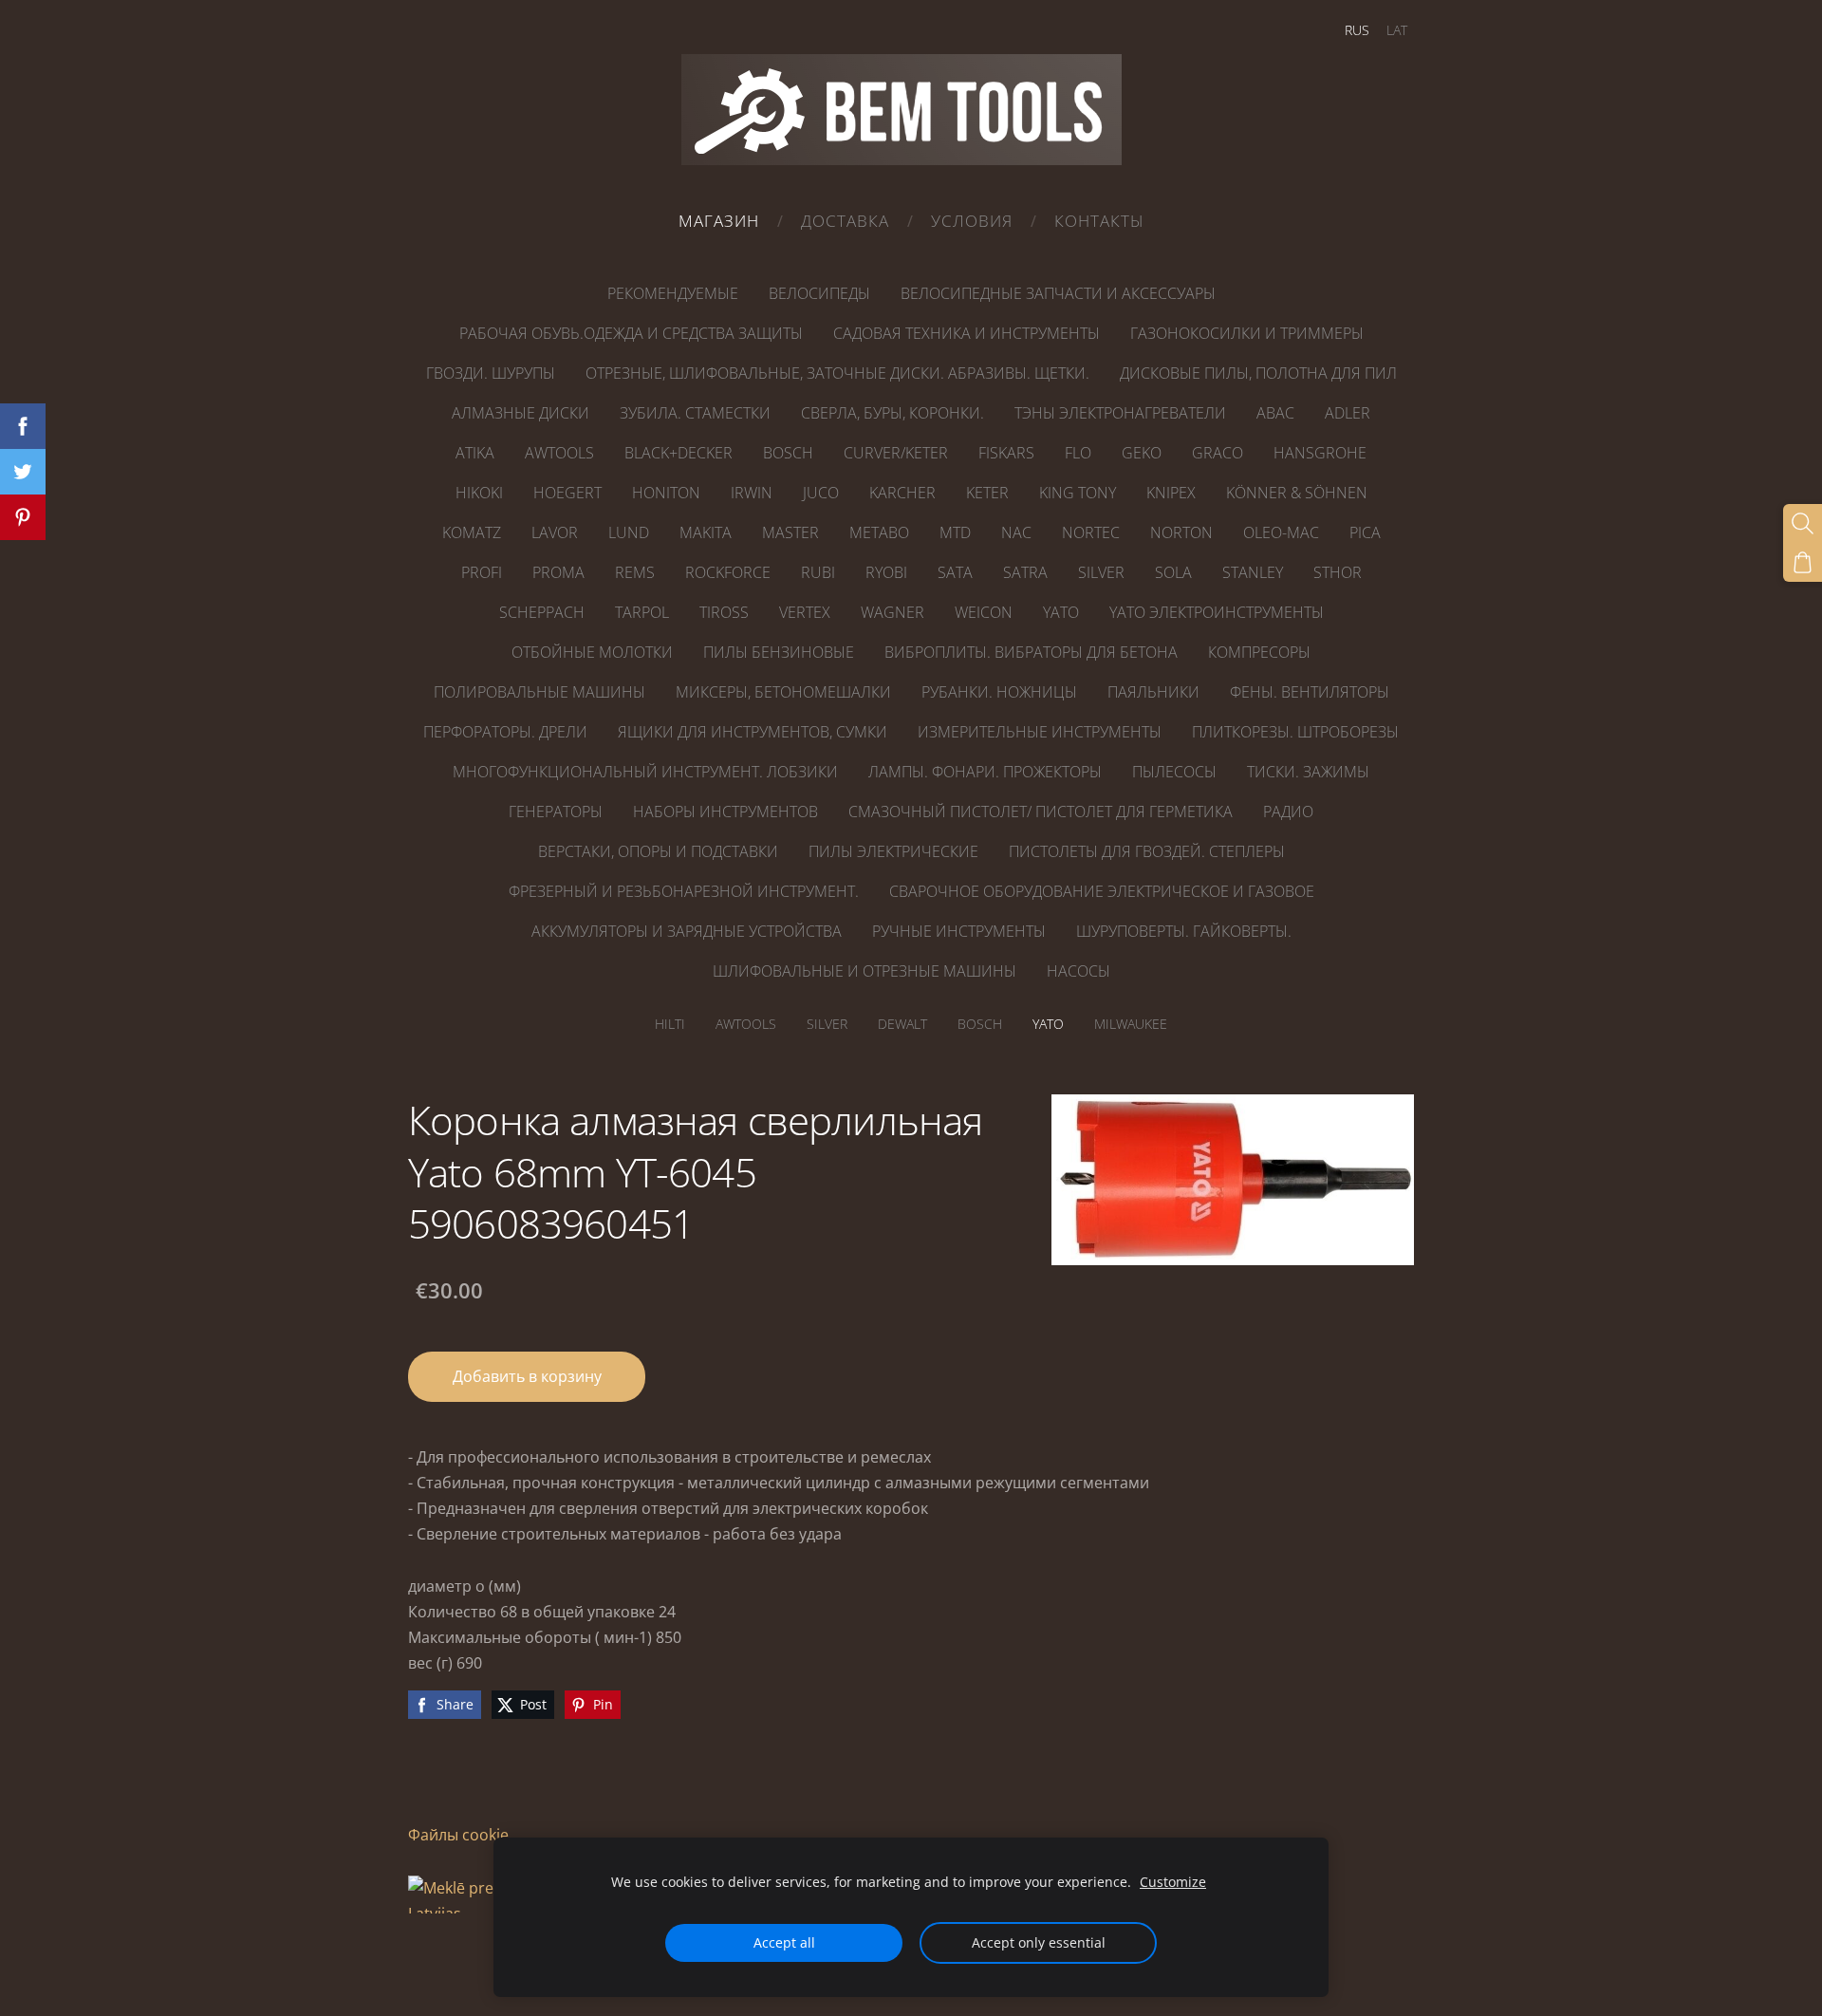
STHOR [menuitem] (1338, 572)
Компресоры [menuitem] (1259, 652)
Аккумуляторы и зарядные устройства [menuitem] (687, 931)
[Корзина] (1803, 562)
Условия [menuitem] (972, 221)
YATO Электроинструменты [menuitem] (1217, 612)
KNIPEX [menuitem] (1171, 493)
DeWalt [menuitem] (902, 1024)
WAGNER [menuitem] (892, 612)
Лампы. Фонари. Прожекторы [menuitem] (985, 772)
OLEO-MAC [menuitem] (1281, 532)
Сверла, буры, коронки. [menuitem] (892, 413)
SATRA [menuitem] (1025, 572)
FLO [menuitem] (1078, 453)
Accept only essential (1039, 1942)
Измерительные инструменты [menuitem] (1040, 732)
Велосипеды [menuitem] (819, 293)
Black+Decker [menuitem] (679, 453)
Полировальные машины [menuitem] (539, 692)
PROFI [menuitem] (482, 572)
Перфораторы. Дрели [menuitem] (505, 732)
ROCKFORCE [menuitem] (728, 572)
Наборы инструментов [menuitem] (725, 812)
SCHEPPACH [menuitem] (542, 612)
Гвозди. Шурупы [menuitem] (491, 373)
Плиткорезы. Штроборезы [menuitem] (1295, 732)
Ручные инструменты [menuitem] (959, 931)
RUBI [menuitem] (818, 572)
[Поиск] (1803, 523)
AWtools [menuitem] (746, 1024)
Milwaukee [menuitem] (1131, 1024)
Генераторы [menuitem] (556, 812)
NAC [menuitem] (1016, 532)
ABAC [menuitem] (1275, 413)
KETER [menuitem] (987, 493)
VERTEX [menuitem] (805, 612)
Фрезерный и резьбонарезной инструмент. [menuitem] (684, 891)
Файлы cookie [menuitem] (458, 1835)
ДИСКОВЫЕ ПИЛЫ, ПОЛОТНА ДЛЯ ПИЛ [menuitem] (1258, 373)
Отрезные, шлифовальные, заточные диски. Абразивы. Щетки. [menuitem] (837, 373)
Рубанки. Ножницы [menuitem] (999, 692)
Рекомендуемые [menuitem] (673, 293)
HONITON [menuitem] (666, 493)
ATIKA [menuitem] (475, 453)
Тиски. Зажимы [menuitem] (1308, 772)
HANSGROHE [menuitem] (1320, 453)
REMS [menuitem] (635, 572)
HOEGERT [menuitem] (567, 493)
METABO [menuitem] (879, 532)
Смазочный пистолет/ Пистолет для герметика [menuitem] (1041, 812)
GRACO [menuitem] (1218, 453)
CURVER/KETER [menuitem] (896, 453)
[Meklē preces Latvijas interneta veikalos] (465, 1965)
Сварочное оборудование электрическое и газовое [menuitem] (1102, 891)
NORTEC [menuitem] (1091, 532)
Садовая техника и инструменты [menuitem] (967, 333)
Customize (1173, 1882)
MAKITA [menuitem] (706, 532)
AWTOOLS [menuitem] (559, 453)
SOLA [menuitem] (1173, 572)
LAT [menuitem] (1397, 30)
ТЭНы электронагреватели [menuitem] (1120, 413)
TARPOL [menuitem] (642, 612)
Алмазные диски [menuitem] (521, 413)
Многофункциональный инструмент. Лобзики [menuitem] (645, 772)
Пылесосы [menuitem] (1174, 772)
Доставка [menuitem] (845, 221)
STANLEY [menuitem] (1253, 572)
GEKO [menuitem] (1142, 453)
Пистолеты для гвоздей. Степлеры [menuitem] (1147, 851)
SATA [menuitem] (955, 572)
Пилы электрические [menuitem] (893, 851)
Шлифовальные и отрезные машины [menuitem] (865, 971)
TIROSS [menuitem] (724, 612)
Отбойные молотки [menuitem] (592, 652)
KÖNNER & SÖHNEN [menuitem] (1297, 493)
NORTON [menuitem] (1181, 532)
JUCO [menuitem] (821, 493)
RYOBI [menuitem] (886, 572)
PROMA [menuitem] (558, 572)
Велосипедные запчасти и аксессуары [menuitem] (1058, 293)
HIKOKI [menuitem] (479, 493)
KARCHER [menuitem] (902, 493)
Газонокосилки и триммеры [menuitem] (1247, 333)
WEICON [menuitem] (984, 612)
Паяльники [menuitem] (1153, 692)
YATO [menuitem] (1061, 612)
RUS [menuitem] (1357, 30)
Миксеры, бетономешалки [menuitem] (783, 692)
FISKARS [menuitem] (1006, 453)
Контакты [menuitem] (1099, 221)
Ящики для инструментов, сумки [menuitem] (753, 732)
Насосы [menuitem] (1078, 971)
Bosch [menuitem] (980, 1024)
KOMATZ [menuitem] (472, 532)
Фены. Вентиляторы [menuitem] (1310, 692)
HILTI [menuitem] (670, 1024)
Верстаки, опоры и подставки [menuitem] (658, 851)
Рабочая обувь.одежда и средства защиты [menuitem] (631, 333)
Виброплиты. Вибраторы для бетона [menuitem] (1031, 652)
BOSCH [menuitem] (788, 453)
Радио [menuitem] (1288, 812)
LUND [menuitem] (629, 532)
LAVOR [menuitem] (555, 532)
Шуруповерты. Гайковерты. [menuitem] (1184, 931)
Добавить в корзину (527, 1376)
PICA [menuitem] (1365, 532)
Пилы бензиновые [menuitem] (779, 652)
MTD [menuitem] (955, 532)
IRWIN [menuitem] (752, 493)
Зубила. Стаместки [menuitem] (695, 413)
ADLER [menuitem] (1348, 413)
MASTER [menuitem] (790, 532)
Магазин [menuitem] (719, 221)
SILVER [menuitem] (1101, 572)
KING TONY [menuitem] (1078, 493)
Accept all (784, 1942)
